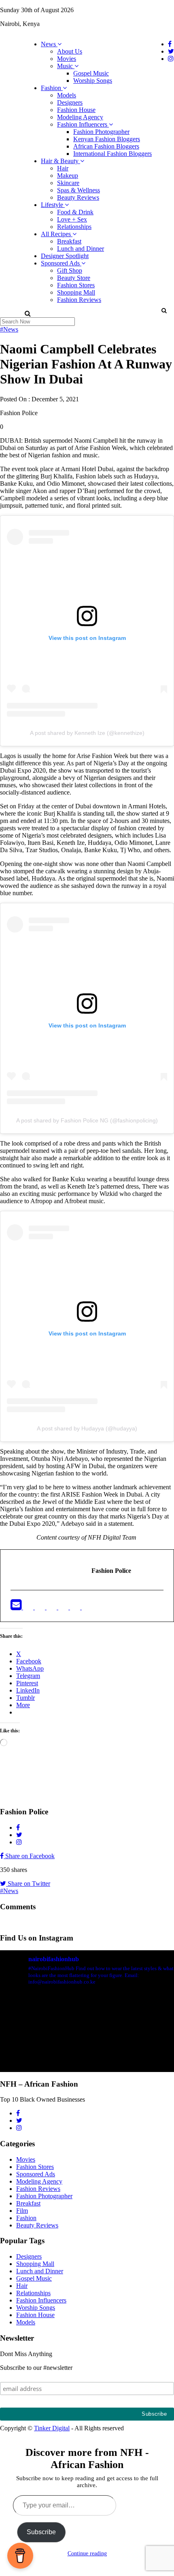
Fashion (52, 88)
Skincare (68, 183)
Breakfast (69, 241)
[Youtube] (64, 1607)
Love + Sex (72, 219)
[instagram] (87, 1607)
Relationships (74, 227)
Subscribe (41, 2532)
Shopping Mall (76, 292)
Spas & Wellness (79, 190)
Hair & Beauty (60, 161)
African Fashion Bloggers (106, 146)
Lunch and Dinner (81, 249)
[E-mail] (17, 1607)
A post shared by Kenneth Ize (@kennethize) (87, 733)
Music (66, 66)
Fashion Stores (76, 285)
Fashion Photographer (101, 132)
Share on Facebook (29, 1856)
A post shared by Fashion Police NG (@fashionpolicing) (87, 1120)
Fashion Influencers (83, 124)
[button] (164, 310)
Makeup (68, 176)
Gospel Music (91, 73)
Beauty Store (74, 278)
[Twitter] (41, 1607)
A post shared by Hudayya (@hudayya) (87, 1428)
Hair (63, 168)
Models (67, 95)
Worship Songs (93, 81)
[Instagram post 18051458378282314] (87, 2044)
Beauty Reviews (78, 197)
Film (22, 2211)
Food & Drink (75, 212)
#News (9, 329)
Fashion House (76, 110)
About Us (70, 51)
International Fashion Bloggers (112, 154)
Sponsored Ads (61, 263)
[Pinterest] (76, 1607)
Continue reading (87, 2553)
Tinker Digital (52, 2428)
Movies (67, 59)
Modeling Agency (80, 117)
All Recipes (57, 234)
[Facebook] (29, 1607)
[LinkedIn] (52, 1607)
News (49, 44)
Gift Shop (70, 270)
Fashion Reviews (79, 300)
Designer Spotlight (65, 256)
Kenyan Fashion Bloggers (107, 139)
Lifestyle (53, 205)
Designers (70, 102)
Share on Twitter (28, 1884)
